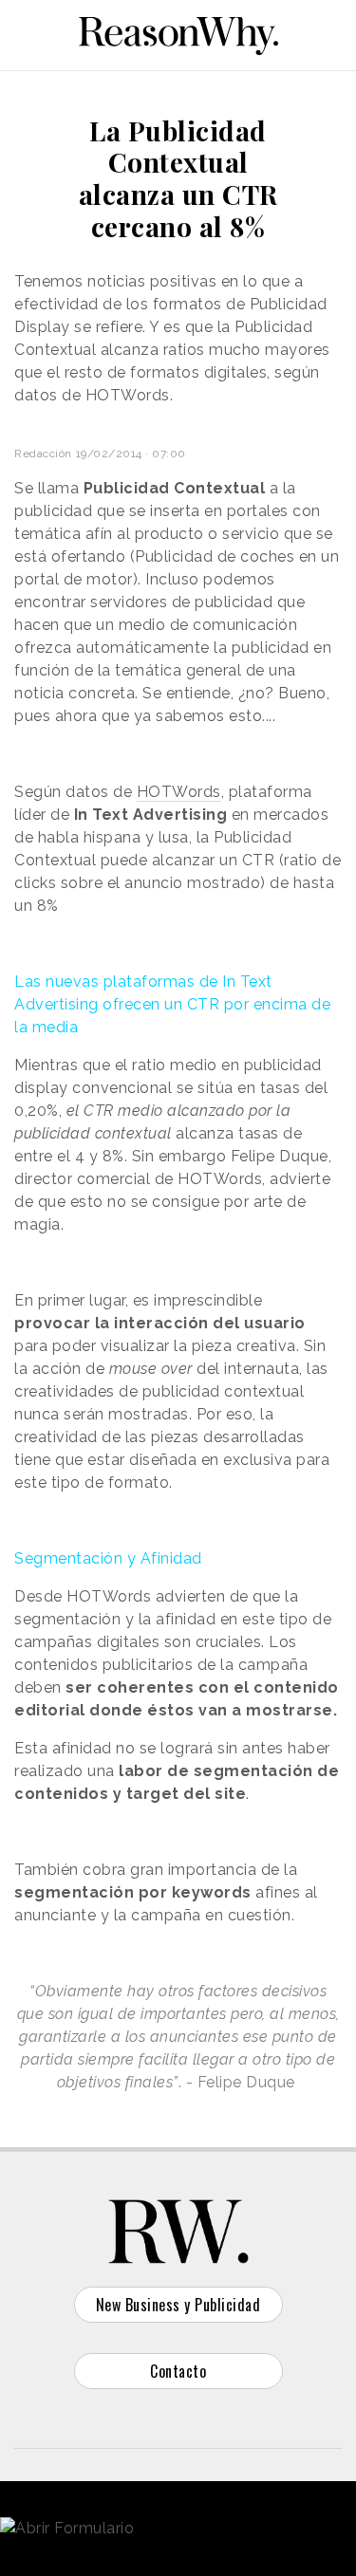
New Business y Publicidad (178, 2305)
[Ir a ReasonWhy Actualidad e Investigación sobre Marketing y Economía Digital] (178, 32)
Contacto (178, 2371)
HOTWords (179, 792)
